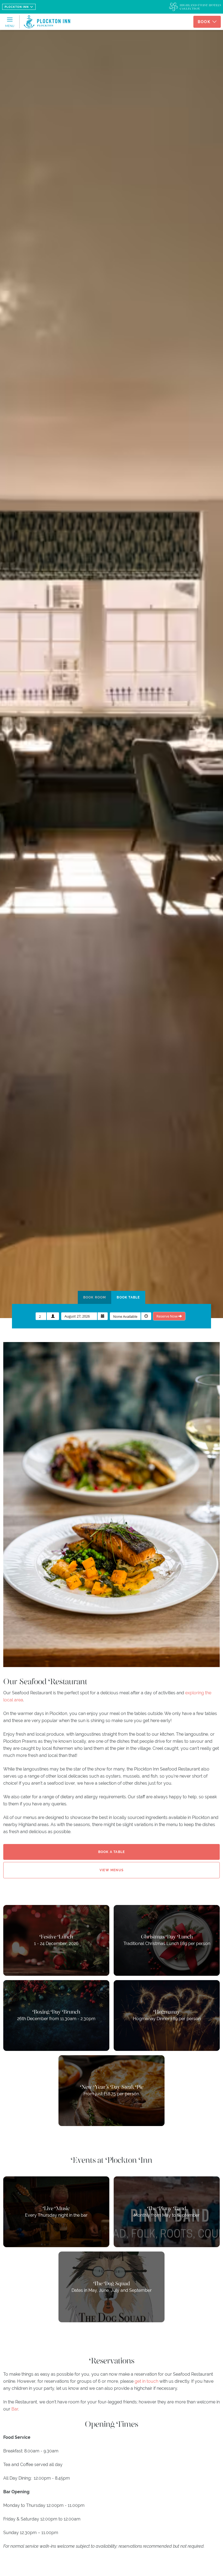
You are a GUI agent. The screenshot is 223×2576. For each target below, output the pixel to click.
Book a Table (112, 1852)
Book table (128, 1297)
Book (204, 22)
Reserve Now (167, 1316)
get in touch (146, 2381)
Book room (95, 1297)
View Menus (112, 1870)
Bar (15, 2409)
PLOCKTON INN (17, 7)
